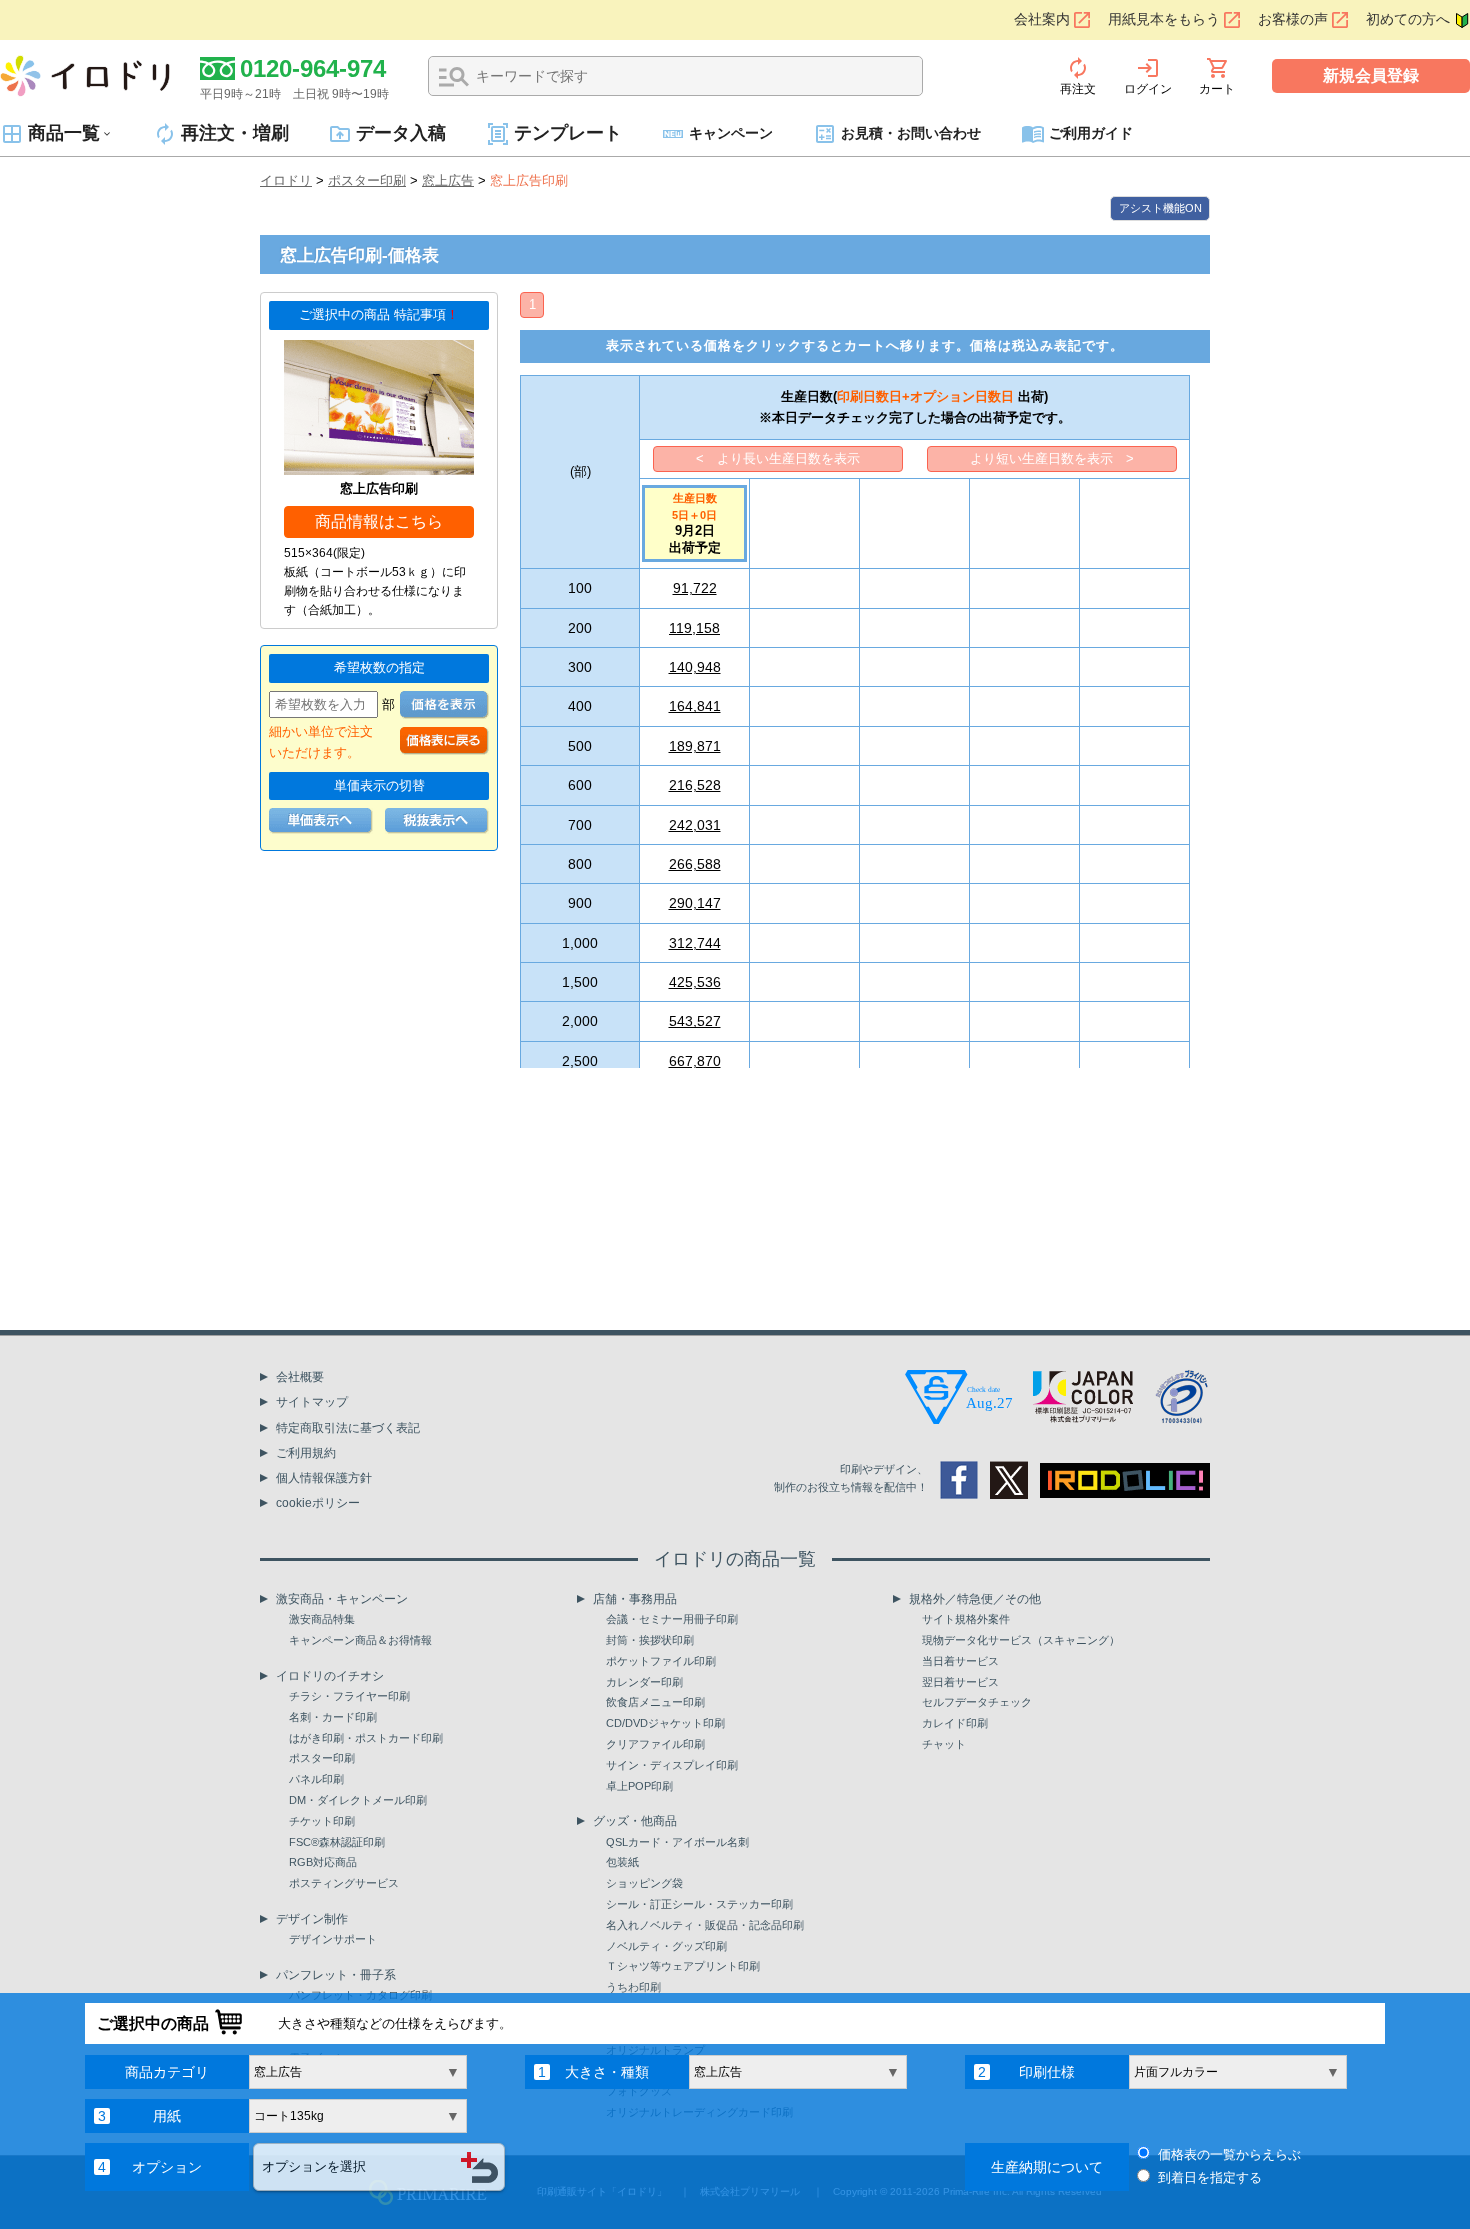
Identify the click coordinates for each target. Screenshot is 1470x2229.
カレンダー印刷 (644, 1682)
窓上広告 (448, 180)
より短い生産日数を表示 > (1052, 458)
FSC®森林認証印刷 (337, 1842)
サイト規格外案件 (966, 1619)
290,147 (695, 903)
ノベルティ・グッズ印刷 (666, 1946)
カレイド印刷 (955, 1723)
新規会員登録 (1371, 75)
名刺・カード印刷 (333, 1717)
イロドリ (286, 180)
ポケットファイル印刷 (661, 1661)
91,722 (695, 588)
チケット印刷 (322, 1821)
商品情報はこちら (379, 521)
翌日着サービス (960, 1682)
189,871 (695, 746)
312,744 (695, 943)
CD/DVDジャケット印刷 (665, 1723)
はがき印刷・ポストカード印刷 (366, 1738)
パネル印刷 (316, 1779)
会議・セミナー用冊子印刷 (672, 1619)
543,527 (695, 1021)
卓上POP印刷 (639, 1786)
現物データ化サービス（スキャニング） (1021, 1640)
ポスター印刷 (367, 180)
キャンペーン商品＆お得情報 (360, 1640)
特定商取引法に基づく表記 (348, 1428)
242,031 (695, 825)
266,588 (695, 864)
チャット (944, 1744)
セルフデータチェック (977, 1702)
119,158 (694, 628)
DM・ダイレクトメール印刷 (358, 1800)
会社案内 (1042, 19)
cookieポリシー (318, 1503)
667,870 (695, 1061)
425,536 (695, 982)
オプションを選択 (314, 2166)
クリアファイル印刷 (655, 1744)
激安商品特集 (322, 1619)
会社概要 (300, 1377)
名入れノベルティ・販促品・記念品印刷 (705, 1925)
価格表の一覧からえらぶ (1229, 2154)
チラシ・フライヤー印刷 (349, 1696)
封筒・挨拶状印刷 (650, 1640)
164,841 (695, 706)
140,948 (695, 667)
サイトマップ (312, 1402)
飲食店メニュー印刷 (655, 1702)
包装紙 (622, 1862)
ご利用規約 (306, 1453)
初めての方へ (1408, 19)
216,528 (695, 785)
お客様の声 (1293, 19)
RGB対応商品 (323, 1862)
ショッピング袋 (644, 1883)
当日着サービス (960, 1661)
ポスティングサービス (344, 1883)
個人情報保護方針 (324, 1478)
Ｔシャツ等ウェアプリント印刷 (683, 1966)
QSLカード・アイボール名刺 (677, 1842)
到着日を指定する (1210, 2177)
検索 (454, 77)
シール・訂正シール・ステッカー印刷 (699, 1904)
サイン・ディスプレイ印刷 (672, 1765)
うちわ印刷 (633, 1987)
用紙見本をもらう (1164, 19)
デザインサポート (333, 1939)
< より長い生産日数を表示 (778, 458)
